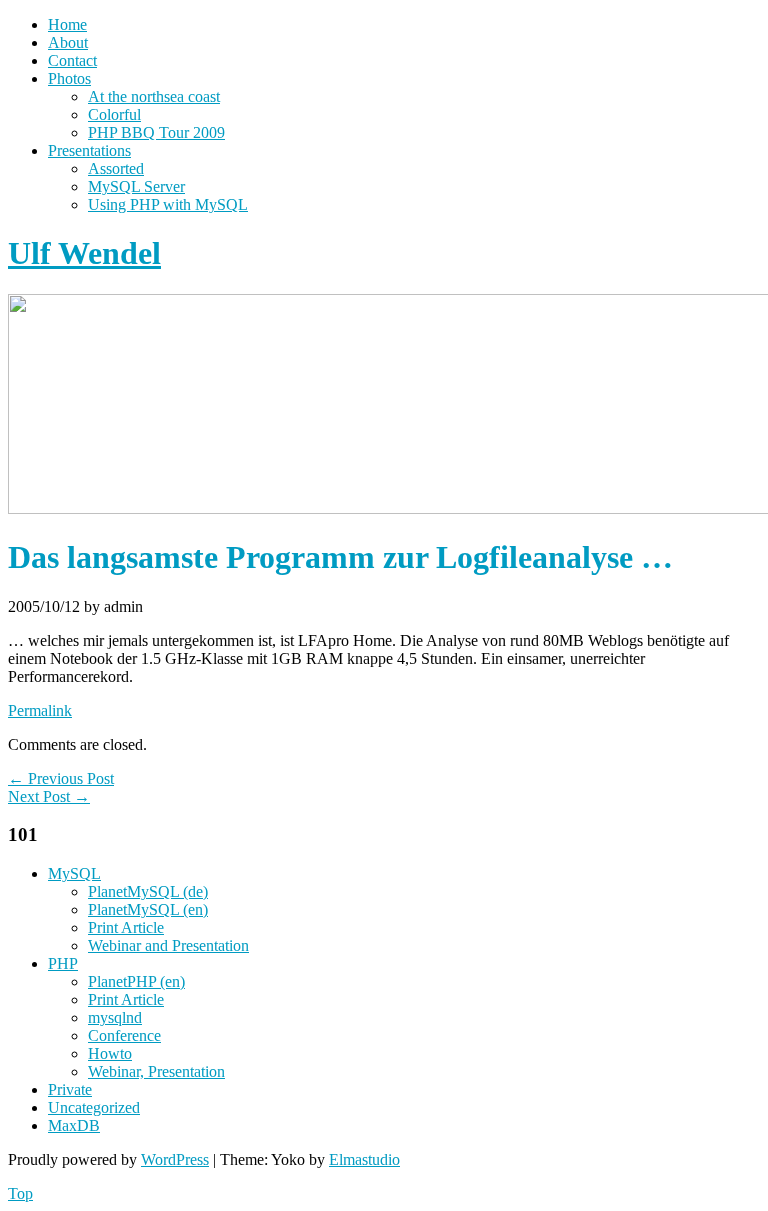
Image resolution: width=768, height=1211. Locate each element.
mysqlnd (115, 1017)
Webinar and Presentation (168, 945)
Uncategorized (94, 1107)
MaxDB (74, 1125)
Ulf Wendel (84, 253)
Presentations (89, 150)
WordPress (175, 1159)
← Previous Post (61, 778)
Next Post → (49, 796)
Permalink (40, 710)
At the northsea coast (154, 96)
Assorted (116, 168)
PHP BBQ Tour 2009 (156, 132)
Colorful (114, 114)
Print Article (126, 927)
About (68, 42)
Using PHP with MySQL (168, 204)
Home (67, 24)
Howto (110, 1053)
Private (70, 1089)
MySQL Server (136, 186)
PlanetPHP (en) (136, 981)
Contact (72, 60)
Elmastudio (364, 1159)
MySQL (74, 873)
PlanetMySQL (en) (148, 909)
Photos (69, 78)
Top (20, 1193)
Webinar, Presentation (156, 1071)
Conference (124, 1035)
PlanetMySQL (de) (148, 891)
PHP (63, 963)
